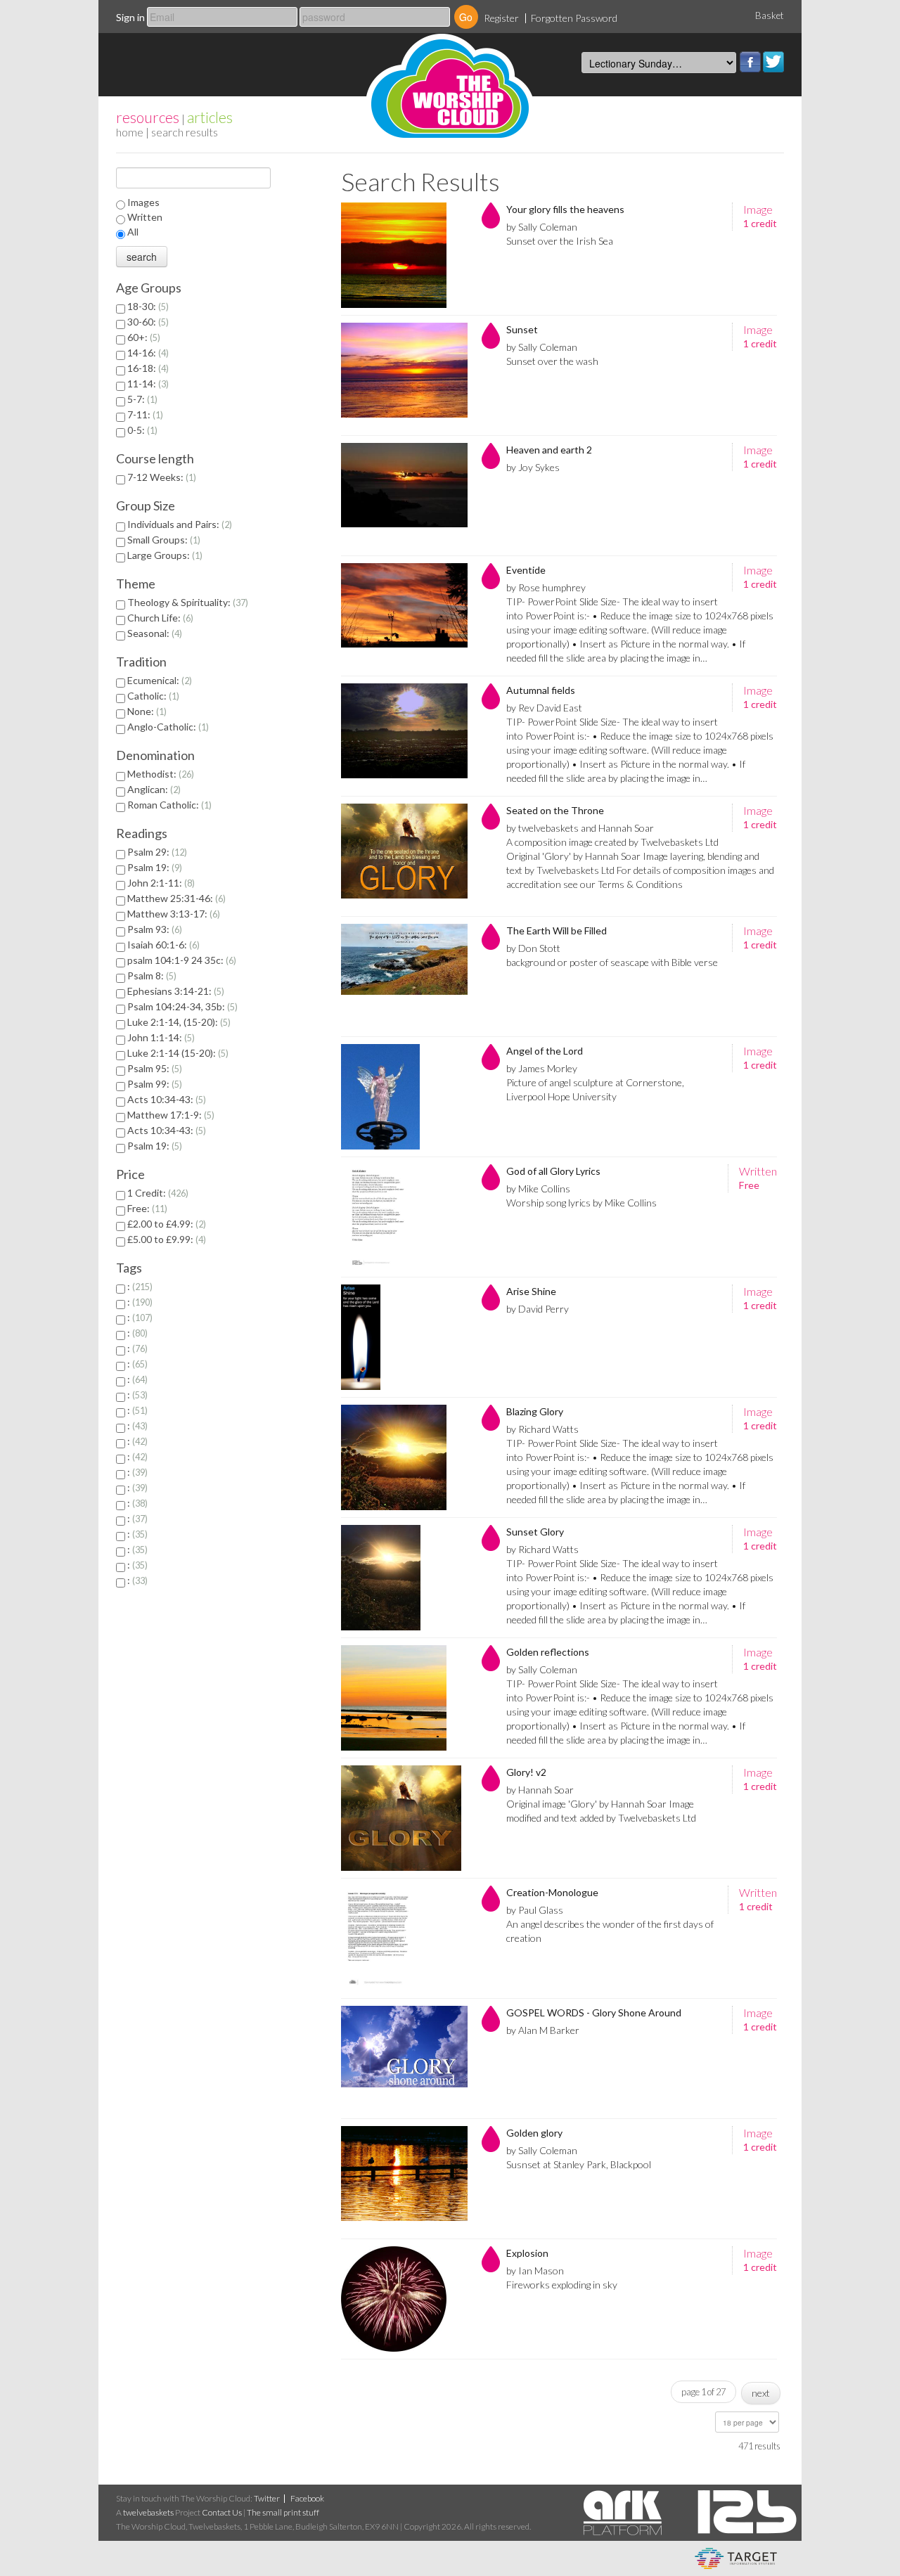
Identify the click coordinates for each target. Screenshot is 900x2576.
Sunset (522, 329)
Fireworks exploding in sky (562, 2285)
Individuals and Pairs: (178, 524)
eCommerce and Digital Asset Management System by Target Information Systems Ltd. (736, 2558)
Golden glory (534, 2133)
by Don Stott (533, 948)
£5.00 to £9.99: (165, 1239)
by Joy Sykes (533, 467)
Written (145, 217)
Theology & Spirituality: (186, 602)
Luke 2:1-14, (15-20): (178, 1022)
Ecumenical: (158, 680)
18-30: (147, 306)
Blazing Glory (535, 1411)
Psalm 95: (153, 1068)
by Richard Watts (542, 1429)
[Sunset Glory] (404, 1578)
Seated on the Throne (555, 810)
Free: (146, 1208)
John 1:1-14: (160, 1037)
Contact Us (222, 2512)
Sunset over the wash (552, 361)
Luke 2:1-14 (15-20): (176, 1053)
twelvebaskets (148, 2512)
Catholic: (152, 696)
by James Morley (542, 1068)
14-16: (147, 353)
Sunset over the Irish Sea (560, 241)
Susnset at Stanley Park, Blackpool (579, 2164)
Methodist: (159, 774)
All (133, 232)
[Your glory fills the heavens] (404, 255)
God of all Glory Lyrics (553, 1171)
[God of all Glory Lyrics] (404, 1217)
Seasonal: (153, 633)
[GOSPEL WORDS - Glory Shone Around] (404, 2059)
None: (146, 711)
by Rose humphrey (546, 587)
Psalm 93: (153, 929)
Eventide (526, 570)
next (761, 2393)
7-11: (144, 414)
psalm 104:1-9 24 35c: (180, 960)
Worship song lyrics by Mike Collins (581, 1203)
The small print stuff (283, 2512)
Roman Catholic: (168, 805)
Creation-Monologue (552, 1892)
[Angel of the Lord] (404, 1097)
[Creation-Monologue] (404, 1938)
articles (210, 117)
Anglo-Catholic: (167, 727)
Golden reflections (548, 1652)
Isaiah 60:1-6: (162, 945)
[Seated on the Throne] (404, 856)
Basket (770, 15)
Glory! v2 (526, 1772)
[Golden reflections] (404, 1698)
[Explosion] (404, 2299)
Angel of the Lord (545, 1051)
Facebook (750, 62)
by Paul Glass (535, 1910)
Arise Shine (531, 1291)
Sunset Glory (535, 1532)
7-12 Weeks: (160, 477)
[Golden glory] (404, 2179)
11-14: (147, 384)
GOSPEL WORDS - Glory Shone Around (594, 2012)
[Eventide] (404, 616)
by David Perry (538, 1309)
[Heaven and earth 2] (404, 496)
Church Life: (159, 618)
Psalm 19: (153, 867)
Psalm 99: (153, 1084)
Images (143, 202)
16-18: (147, 368)
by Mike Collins (538, 1189)
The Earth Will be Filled (557, 930)
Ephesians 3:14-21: (174, 991)
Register (501, 18)
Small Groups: (162, 540)
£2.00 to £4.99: (165, 1224)
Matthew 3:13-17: (172, 914)
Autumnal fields (541, 690)
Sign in (130, 17)
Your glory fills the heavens (565, 209)
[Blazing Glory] (404, 1457)
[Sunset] (404, 375)
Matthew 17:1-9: (169, 1115)
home (130, 132)
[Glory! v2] (404, 1818)
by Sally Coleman (542, 227)
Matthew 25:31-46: (175, 898)
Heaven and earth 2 (549, 450)
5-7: (141, 399)
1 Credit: (156, 1193)
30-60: (147, 322)
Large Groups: (163, 555)
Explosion (527, 2253)
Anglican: (153, 789)
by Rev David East (544, 708)
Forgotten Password (574, 18)
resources (148, 117)
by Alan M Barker (543, 2030)
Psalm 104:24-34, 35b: (181, 1006)
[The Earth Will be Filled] (404, 977)
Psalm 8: (150, 975)
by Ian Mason (535, 2271)
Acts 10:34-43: (165, 1099)
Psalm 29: (156, 852)
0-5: (141, 430)
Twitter (773, 62)
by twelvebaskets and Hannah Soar (580, 828)
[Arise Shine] (404, 1337)
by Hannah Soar (540, 1790)
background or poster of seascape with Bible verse (612, 962)
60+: (142, 337)
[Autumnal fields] (404, 736)
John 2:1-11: (160, 883)
